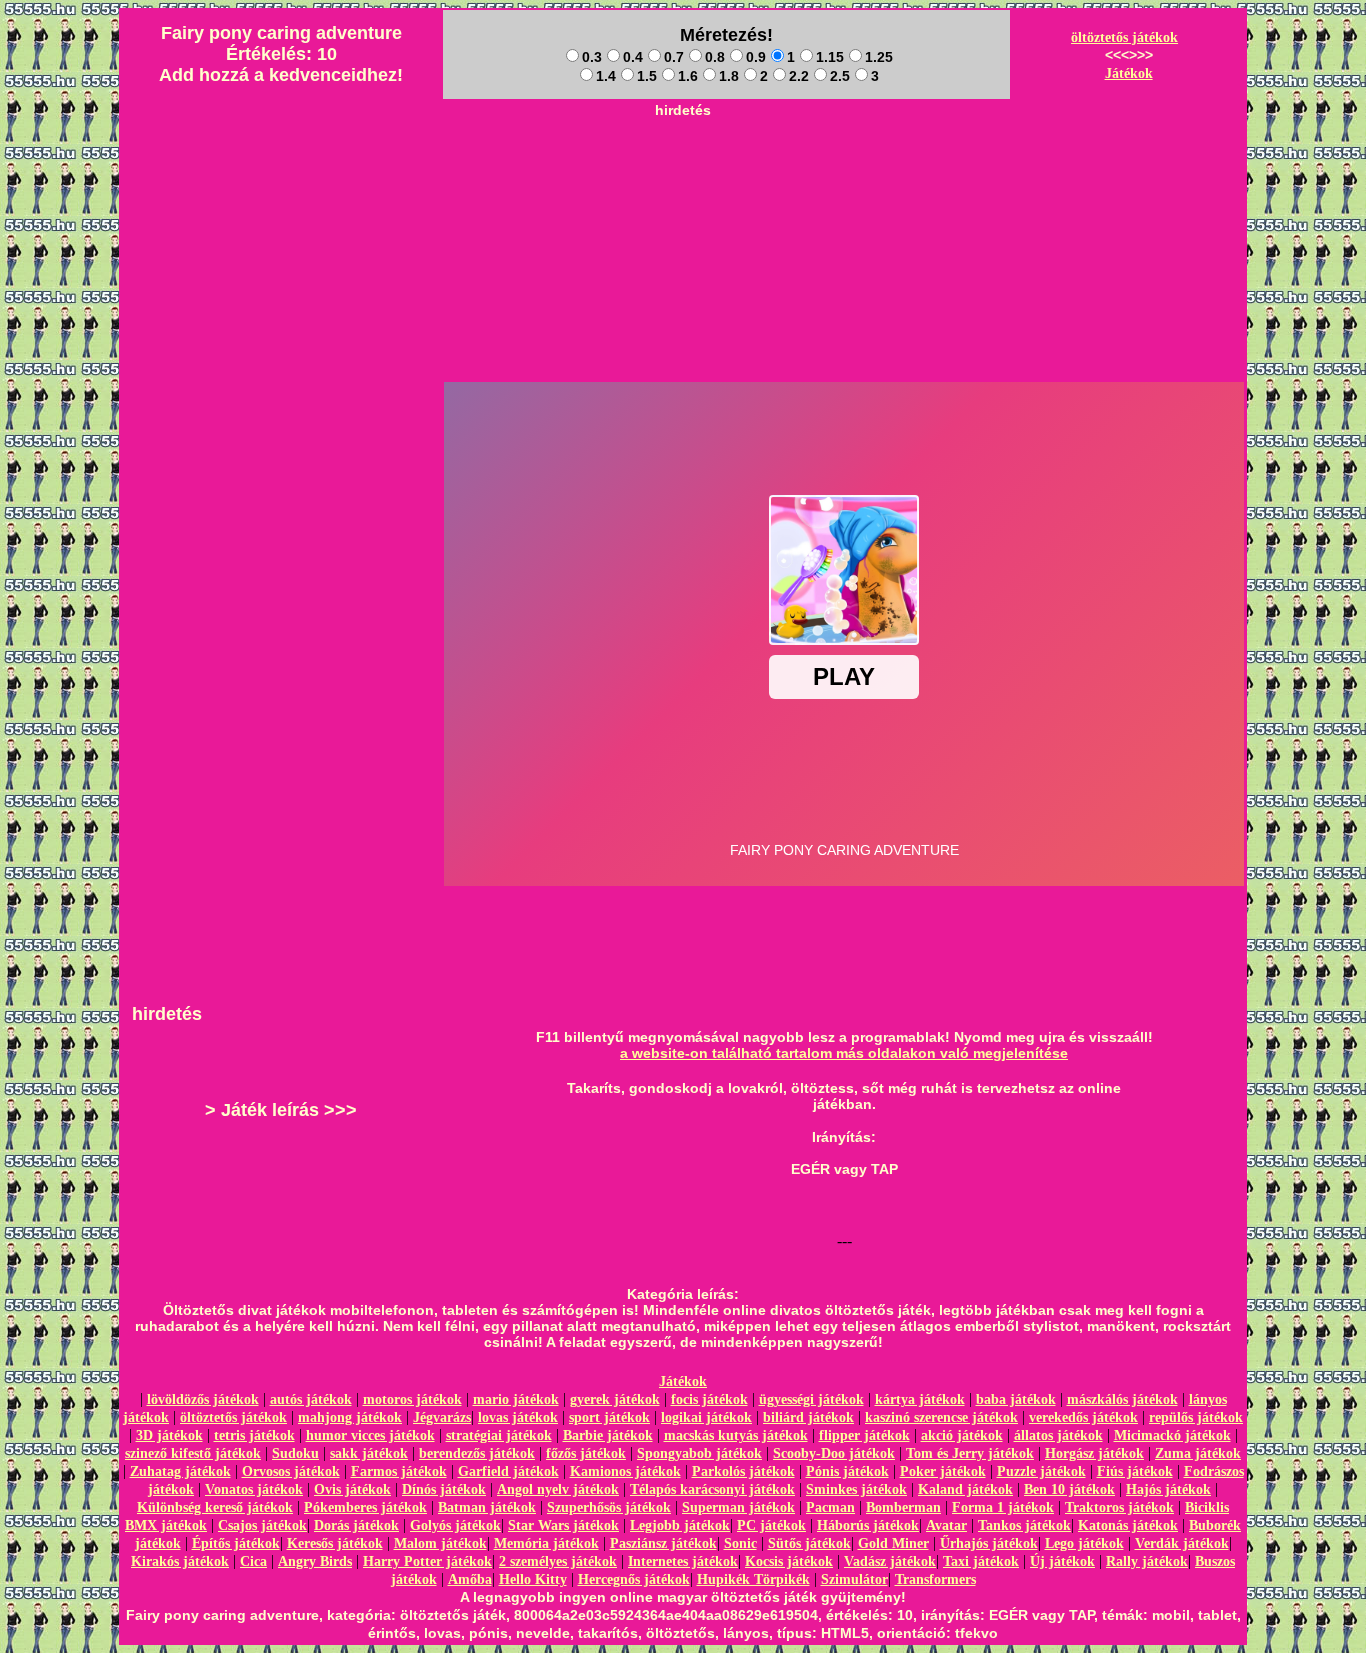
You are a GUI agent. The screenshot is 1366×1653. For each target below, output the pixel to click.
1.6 (688, 76)
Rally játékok (1147, 1561)
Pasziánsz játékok (663, 1543)
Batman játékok (487, 1507)
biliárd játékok (808, 1417)
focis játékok (709, 1399)
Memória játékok (546, 1543)
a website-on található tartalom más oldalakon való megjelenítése (844, 1053)
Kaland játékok (965, 1489)
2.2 (799, 76)
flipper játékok (864, 1435)
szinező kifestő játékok (193, 1453)
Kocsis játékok (789, 1561)
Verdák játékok (1182, 1543)
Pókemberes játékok (365, 1507)
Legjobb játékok (680, 1525)
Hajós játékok (1168, 1489)
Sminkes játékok (856, 1489)
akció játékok (962, 1435)
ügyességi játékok (811, 1399)
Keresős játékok (335, 1543)
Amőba (470, 1579)
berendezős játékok (477, 1453)
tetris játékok (254, 1435)
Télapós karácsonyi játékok (712, 1489)
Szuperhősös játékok (609, 1507)
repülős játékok (1196, 1417)
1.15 (830, 57)
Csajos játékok (262, 1525)
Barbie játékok (608, 1435)
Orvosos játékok (291, 1471)
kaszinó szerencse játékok (941, 1417)
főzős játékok (586, 1453)
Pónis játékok (847, 1471)
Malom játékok (440, 1543)
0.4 (633, 57)
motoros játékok (412, 1399)
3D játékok (169, 1435)
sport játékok (609, 1417)
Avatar (946, 1525)
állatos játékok (1058, 1435)
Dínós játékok (444, 1489)
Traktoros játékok (1119, 1507)
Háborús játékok (868, 1525)
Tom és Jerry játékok (970, 1453)
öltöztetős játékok (1124, 37)
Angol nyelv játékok (558, 1489)
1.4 (606, 76)
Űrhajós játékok (989, 1543)
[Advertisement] (683, 171)
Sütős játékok (809, 1543)
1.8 (729, 76)
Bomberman (903, 1507)
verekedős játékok (1083, 1417)
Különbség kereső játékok (215, 1507)
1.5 (647, 76)
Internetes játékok (683, 1561)
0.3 (592, 57)
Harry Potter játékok (427, 1561)
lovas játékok (518, 1417)
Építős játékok (236, 1543)
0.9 (756, 57)
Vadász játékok (890, 1561)
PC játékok (771, 1525)
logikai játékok (706, 1417)
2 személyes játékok (558, 1561)
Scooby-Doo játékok (834, 1453)
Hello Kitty (533, 1579)
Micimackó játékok (1172, 1435)
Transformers (935, 1579)
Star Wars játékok (563, 1525)
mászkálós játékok (1122, 1399)
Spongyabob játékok (699, 1453)
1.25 (879, 57)
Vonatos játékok (254, 1489)
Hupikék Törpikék (753, 1579)
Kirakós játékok (180, 1561)
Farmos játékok (399, 1471)
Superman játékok (738, 1507)
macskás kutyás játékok (736, 1435)
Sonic (740, 1543)
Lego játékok (1084, 1543)
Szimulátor (854, 1579)
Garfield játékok (508, 1471)
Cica (253, 1561)
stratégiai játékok (499, 1435)
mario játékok (516, 1399)
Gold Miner (893, 1543)
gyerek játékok (615, 1399)
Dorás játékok (356, 1525)
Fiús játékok (1135, 1471)
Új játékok (1062, 1561)
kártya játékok (920, 1399)
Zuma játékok (1198, 1453)
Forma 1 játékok (1003, 1507)
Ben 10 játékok (1069, 1489)
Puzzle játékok (1041, 1471)
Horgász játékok (1094, 1453)
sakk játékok (369, 1453)
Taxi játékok (981, 1561)
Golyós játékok (455, 1525)
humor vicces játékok (370, 1435)
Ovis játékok (352, 1489)
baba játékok (1016, 1399)
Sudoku (295, 1453)
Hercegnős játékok (634, 1579)
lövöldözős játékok (203, 1399)
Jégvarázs (442, 1417)
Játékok (1129, 73)
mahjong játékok (350, 1417)
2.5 (840, 76)
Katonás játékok (1128, 1525)
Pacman (830, 1507)
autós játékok (311, 1399)
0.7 (674, 57)
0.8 (715, 57)
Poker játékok (943, 1471)
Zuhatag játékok (180, 1471)
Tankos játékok (1024, 1525)
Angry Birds (315, 1561)
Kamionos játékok (625, 1471)
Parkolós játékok (743, 1471)
